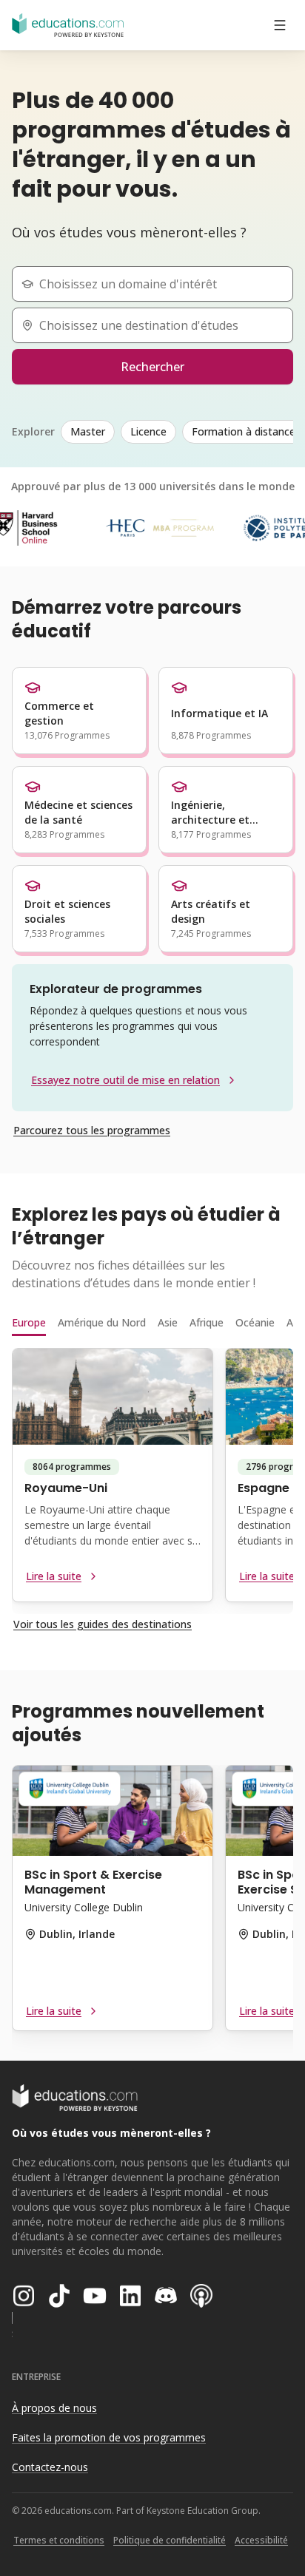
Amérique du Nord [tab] (102, 1322)
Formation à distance (244, 431)
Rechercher (152, 367)
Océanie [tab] (255, 1322)
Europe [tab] (29, 1322)
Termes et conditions (59, 2540)
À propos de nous (54, 2408)
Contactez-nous (50, 2467)
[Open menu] (280, 25)
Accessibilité (261, 2540)
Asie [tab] (168, 1322)
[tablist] (152, 1323)
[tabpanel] (152, 1481)
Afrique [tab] (207, 1322)
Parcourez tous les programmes (92, 1130)
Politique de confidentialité (170, 2540)
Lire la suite (54, 1576)
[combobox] (158, 284)
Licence (148, 431)
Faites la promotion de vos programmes (109, 2437)
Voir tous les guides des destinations (103, 1624)
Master (88, 431)
